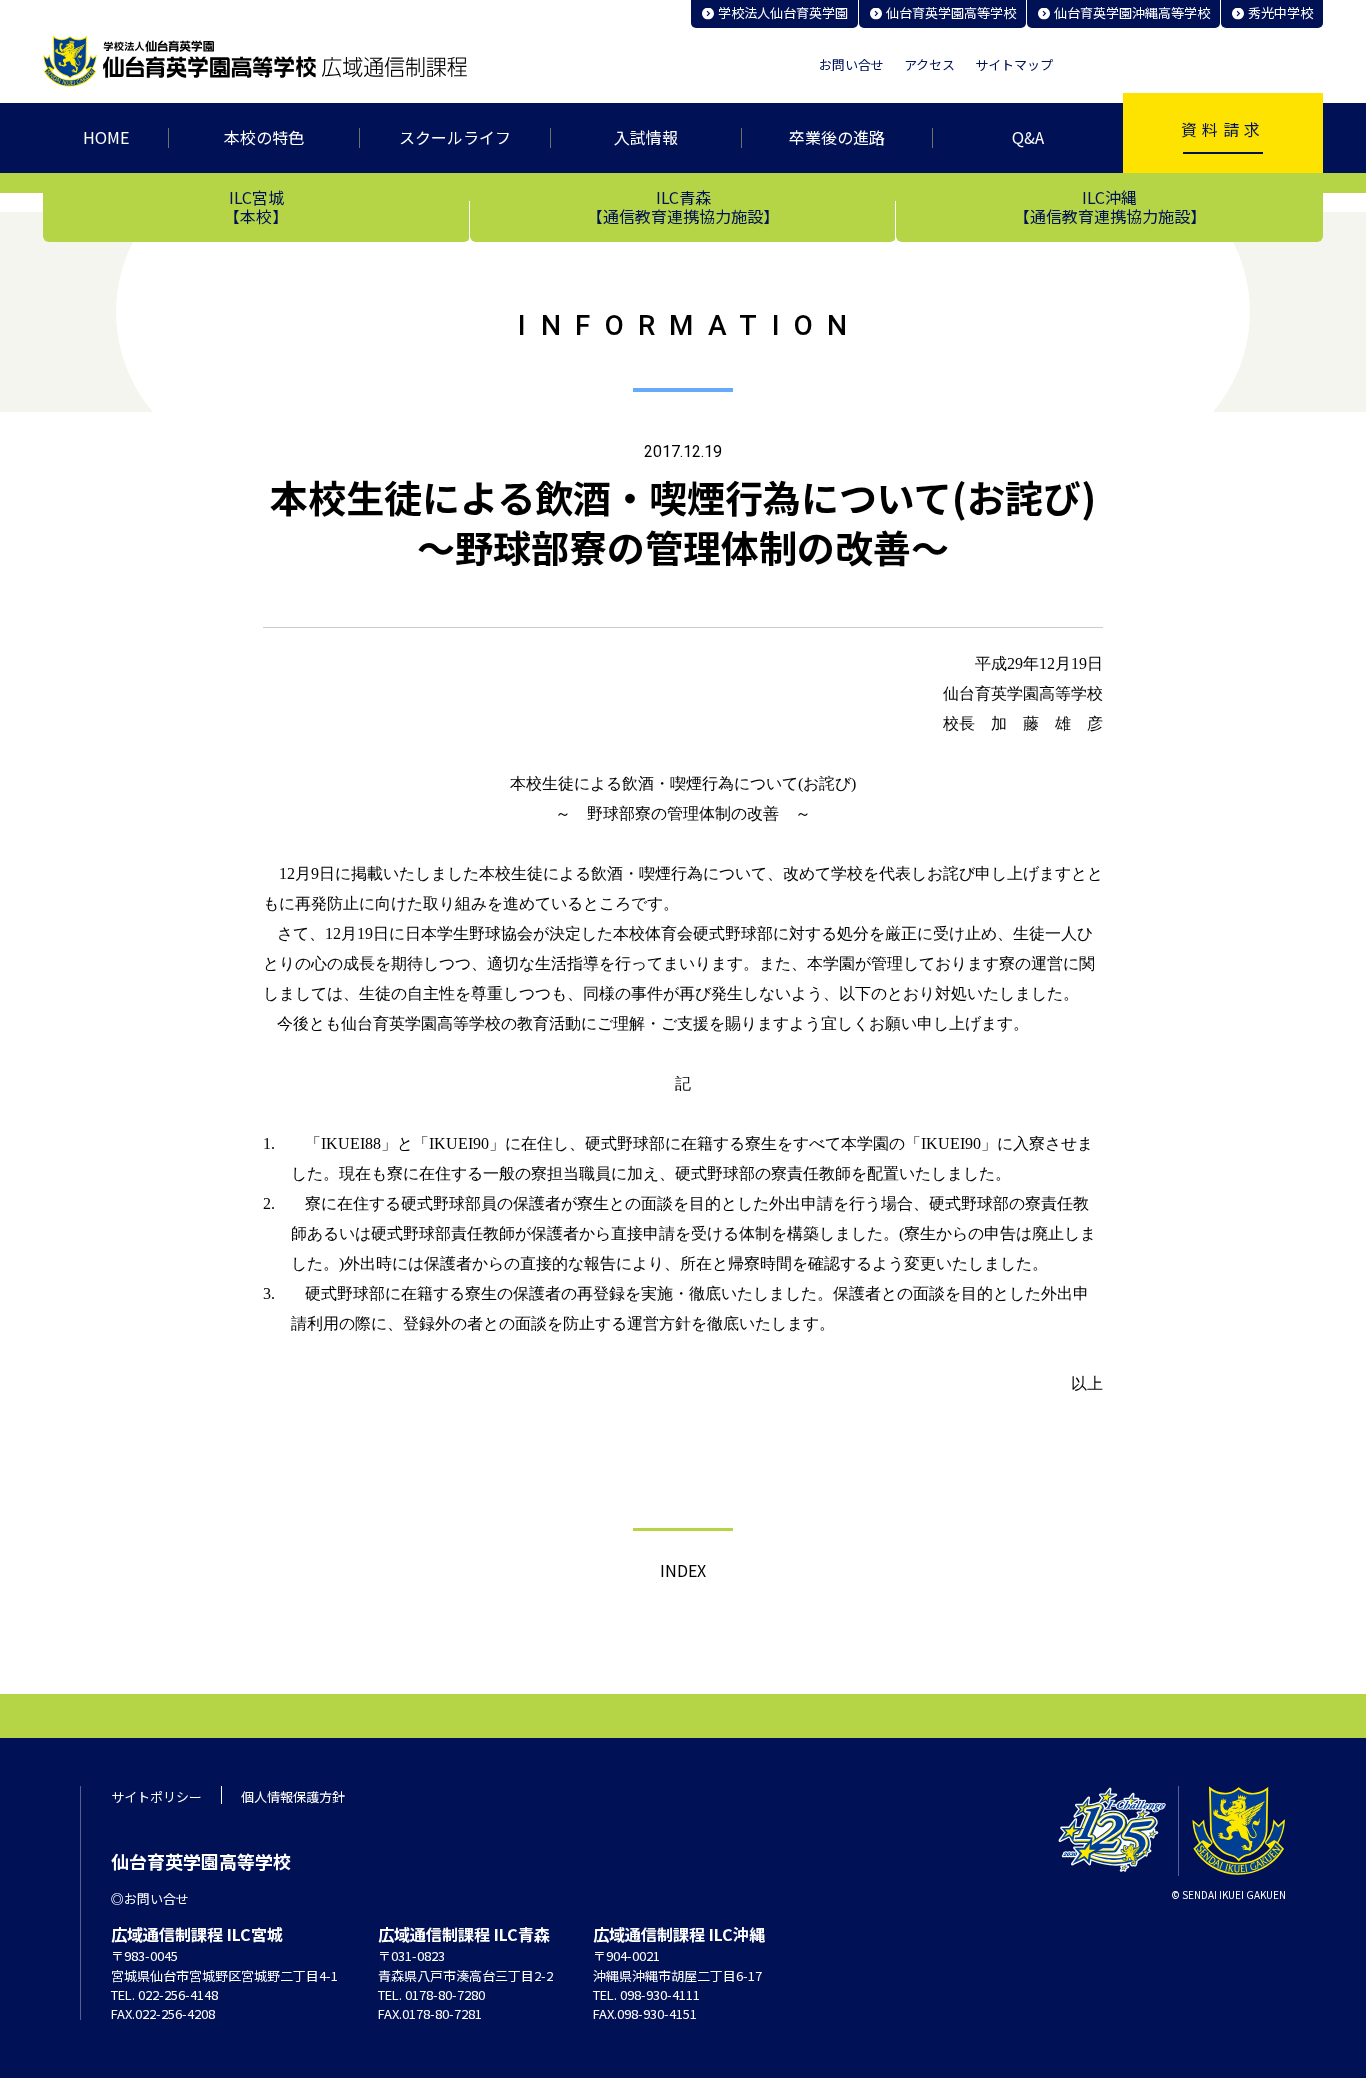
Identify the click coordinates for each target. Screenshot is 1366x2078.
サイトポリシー (156, 1796)
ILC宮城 (256, 206)
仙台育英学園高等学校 (951, 12)
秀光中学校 (1280, 12)
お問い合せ (851, 65)
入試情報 (646, 137)
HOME (106, 137)
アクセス (929, 65)
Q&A (1028, 137)
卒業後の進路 (837, 137)
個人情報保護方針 (293, 1796)
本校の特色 (264, 137)
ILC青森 (683, 206)
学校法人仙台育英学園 (783, 12)
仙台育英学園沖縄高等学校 (1132, 12)
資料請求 (1223, 129)
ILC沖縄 (1110, 206)
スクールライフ (455, 137)
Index (683, 1570)
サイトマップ (1014, 65)
